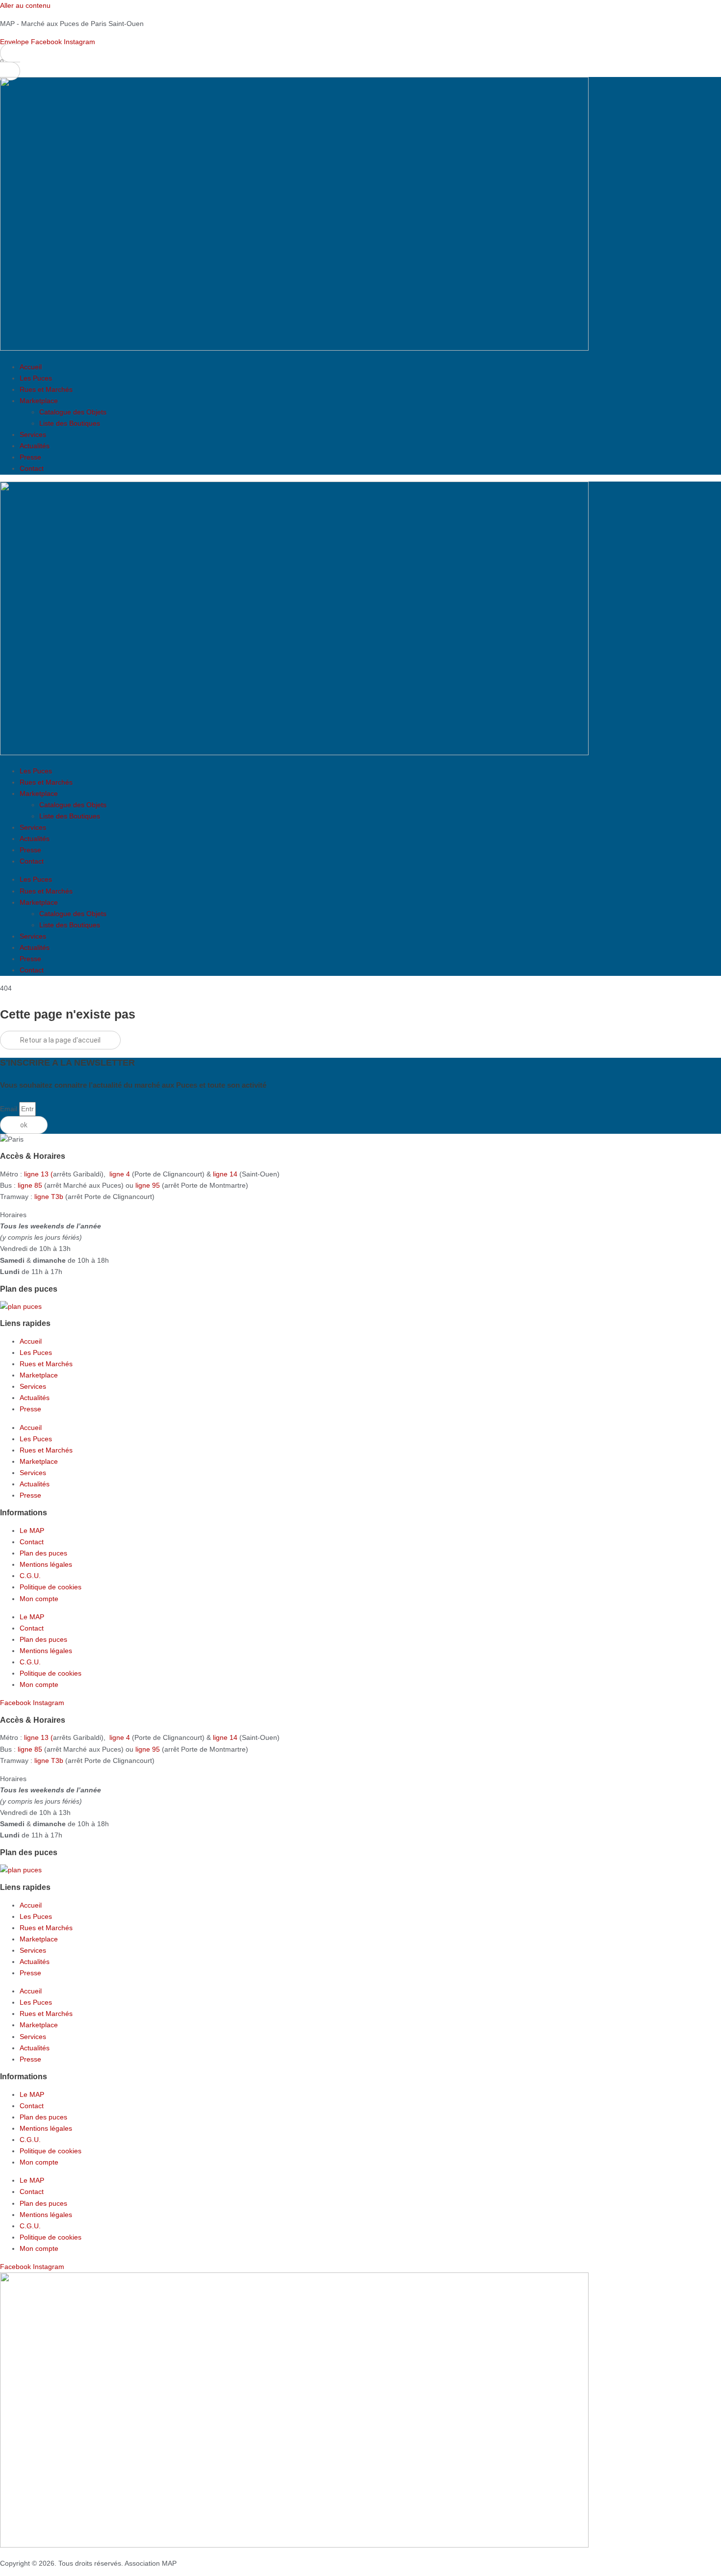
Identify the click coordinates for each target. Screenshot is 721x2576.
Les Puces (36, 378)
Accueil (31, 367)
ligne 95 (149, 1185)
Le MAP (32, 1530)
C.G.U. (30, 1576)
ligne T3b (49, 1197)
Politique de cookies (51, 1587)
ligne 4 (121, 1174)
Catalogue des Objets (73, 412)
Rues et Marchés (46, 389)
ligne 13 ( (39, 1174)
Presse (30, 457)
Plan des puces (43, 1553)
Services (33, 434)
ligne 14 (226, 1174)
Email (10, 1109)
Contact (32, 468)
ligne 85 (30, 1185)
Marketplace (39, 401)
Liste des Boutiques (70, 423)
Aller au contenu (25, 5)
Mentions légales (46, 1564)
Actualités (35, 446)
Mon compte (39, 1599)
